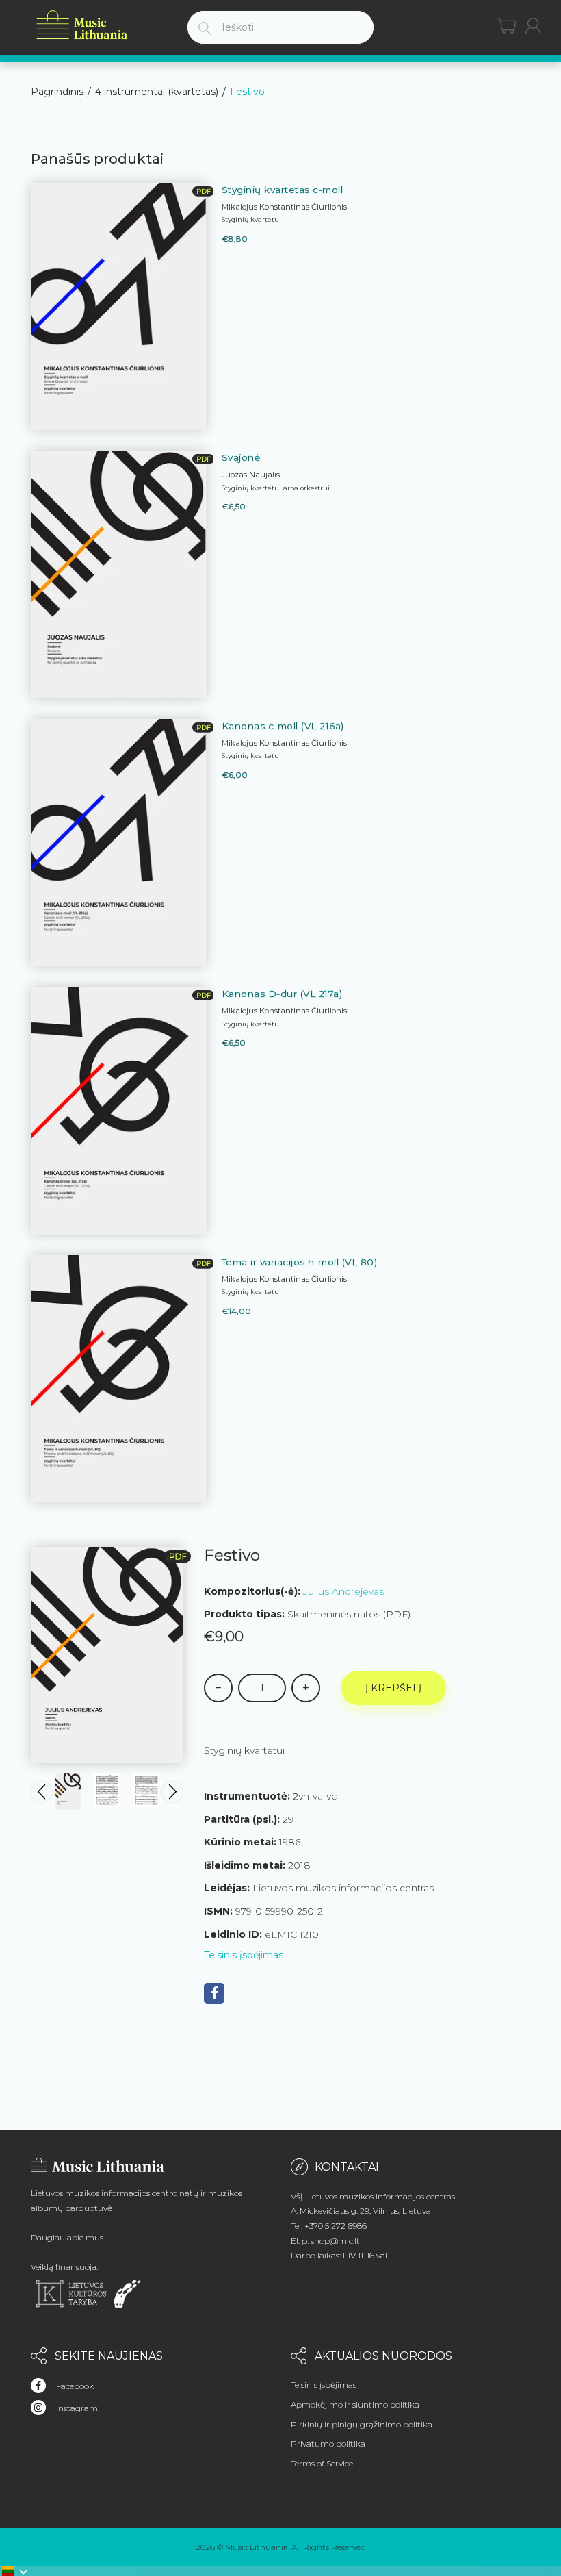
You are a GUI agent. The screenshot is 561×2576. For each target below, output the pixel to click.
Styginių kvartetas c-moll (283, 190)
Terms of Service (322, 2463)
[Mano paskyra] (533, 26)
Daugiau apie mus (67, 2237)
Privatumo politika (328, 2444)
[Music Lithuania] (82, 25)
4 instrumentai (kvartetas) (157, 92)
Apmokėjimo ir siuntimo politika (355, 2404)
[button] (15, 2571)
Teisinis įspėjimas (244, 1955)
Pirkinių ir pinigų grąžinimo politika (362, 2424)
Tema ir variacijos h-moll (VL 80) (300, 1262)
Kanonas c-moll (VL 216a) (283, 726)
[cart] (506, 26)
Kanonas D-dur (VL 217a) (282, 994)
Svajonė (241, 457)
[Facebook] (214, 1993)
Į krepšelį (393, 1688)
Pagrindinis (57, 92)
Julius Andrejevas (343, 1591)
